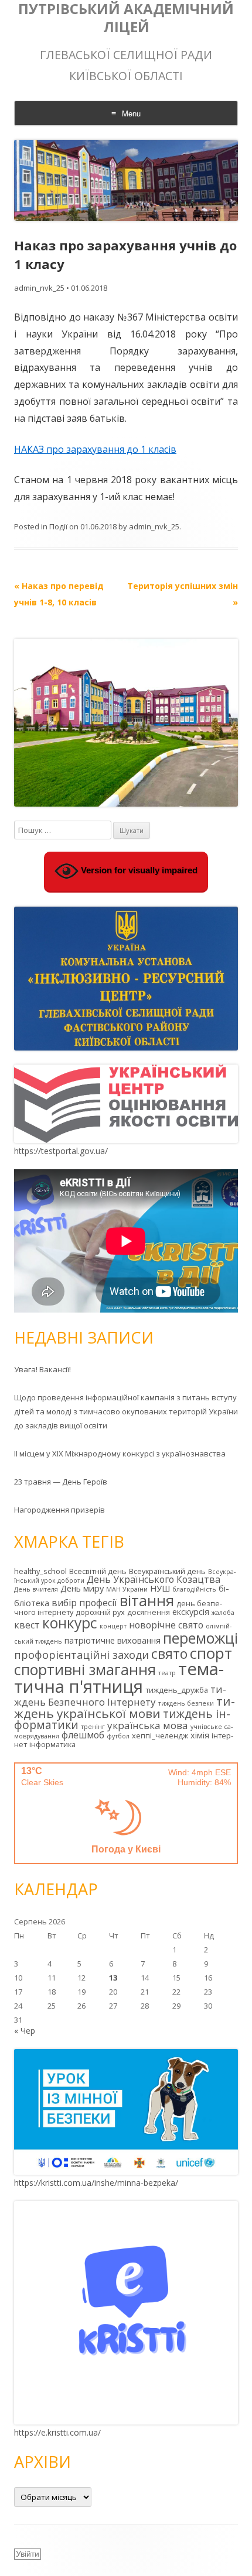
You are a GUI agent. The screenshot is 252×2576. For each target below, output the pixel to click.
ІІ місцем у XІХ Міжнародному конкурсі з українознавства (120, 1454)
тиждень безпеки (186, 1703)
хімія (200, 1735)
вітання (147, 1600)
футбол (118, 1736)
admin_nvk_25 (39, 288)
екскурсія (191, 1612)
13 (113, 1978)
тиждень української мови (125, 1707)
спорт (211, 1653)
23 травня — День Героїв (61, 1482)
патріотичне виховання (113, 1640)
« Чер (25, 2031)
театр (167, 1673)
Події (58, 526)
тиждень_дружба (177, 1690)
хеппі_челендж (160, 1735)
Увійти (28, 2554)
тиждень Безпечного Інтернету (120, 1695)
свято (169, 1654)
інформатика (52, 1744)
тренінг (93, 1727)
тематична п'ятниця (119, 1677)
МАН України (127, 1589)
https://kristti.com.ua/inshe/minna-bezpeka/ (96, 2183)
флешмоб (83, 1735)
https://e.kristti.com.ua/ (57, 2432)
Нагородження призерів (59, 1510)
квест (27, 1625)
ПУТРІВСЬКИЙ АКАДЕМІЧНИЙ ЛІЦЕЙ (126, 18)
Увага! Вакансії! (42, 1369)
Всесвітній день (98, 1571)
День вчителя (36, 1589)
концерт (113, 1626)
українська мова (148, 1725)
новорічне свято (166, 1625)
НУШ (160, 1588)
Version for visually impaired (138, 870)
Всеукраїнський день (167, 1571)
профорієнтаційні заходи (81, 1655)
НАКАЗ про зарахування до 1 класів (95, 449)
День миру (82, 1588)
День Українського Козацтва (154, 1579)
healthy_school (40, 1571)
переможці (200, 1638)
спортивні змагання (85, 1669)
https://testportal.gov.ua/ (61, 1151)
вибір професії (84, 1603)
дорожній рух (100, 1612)
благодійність (194, 1589)
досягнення (149, 1612)
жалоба (223, 1613)
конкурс (70, 1623)
